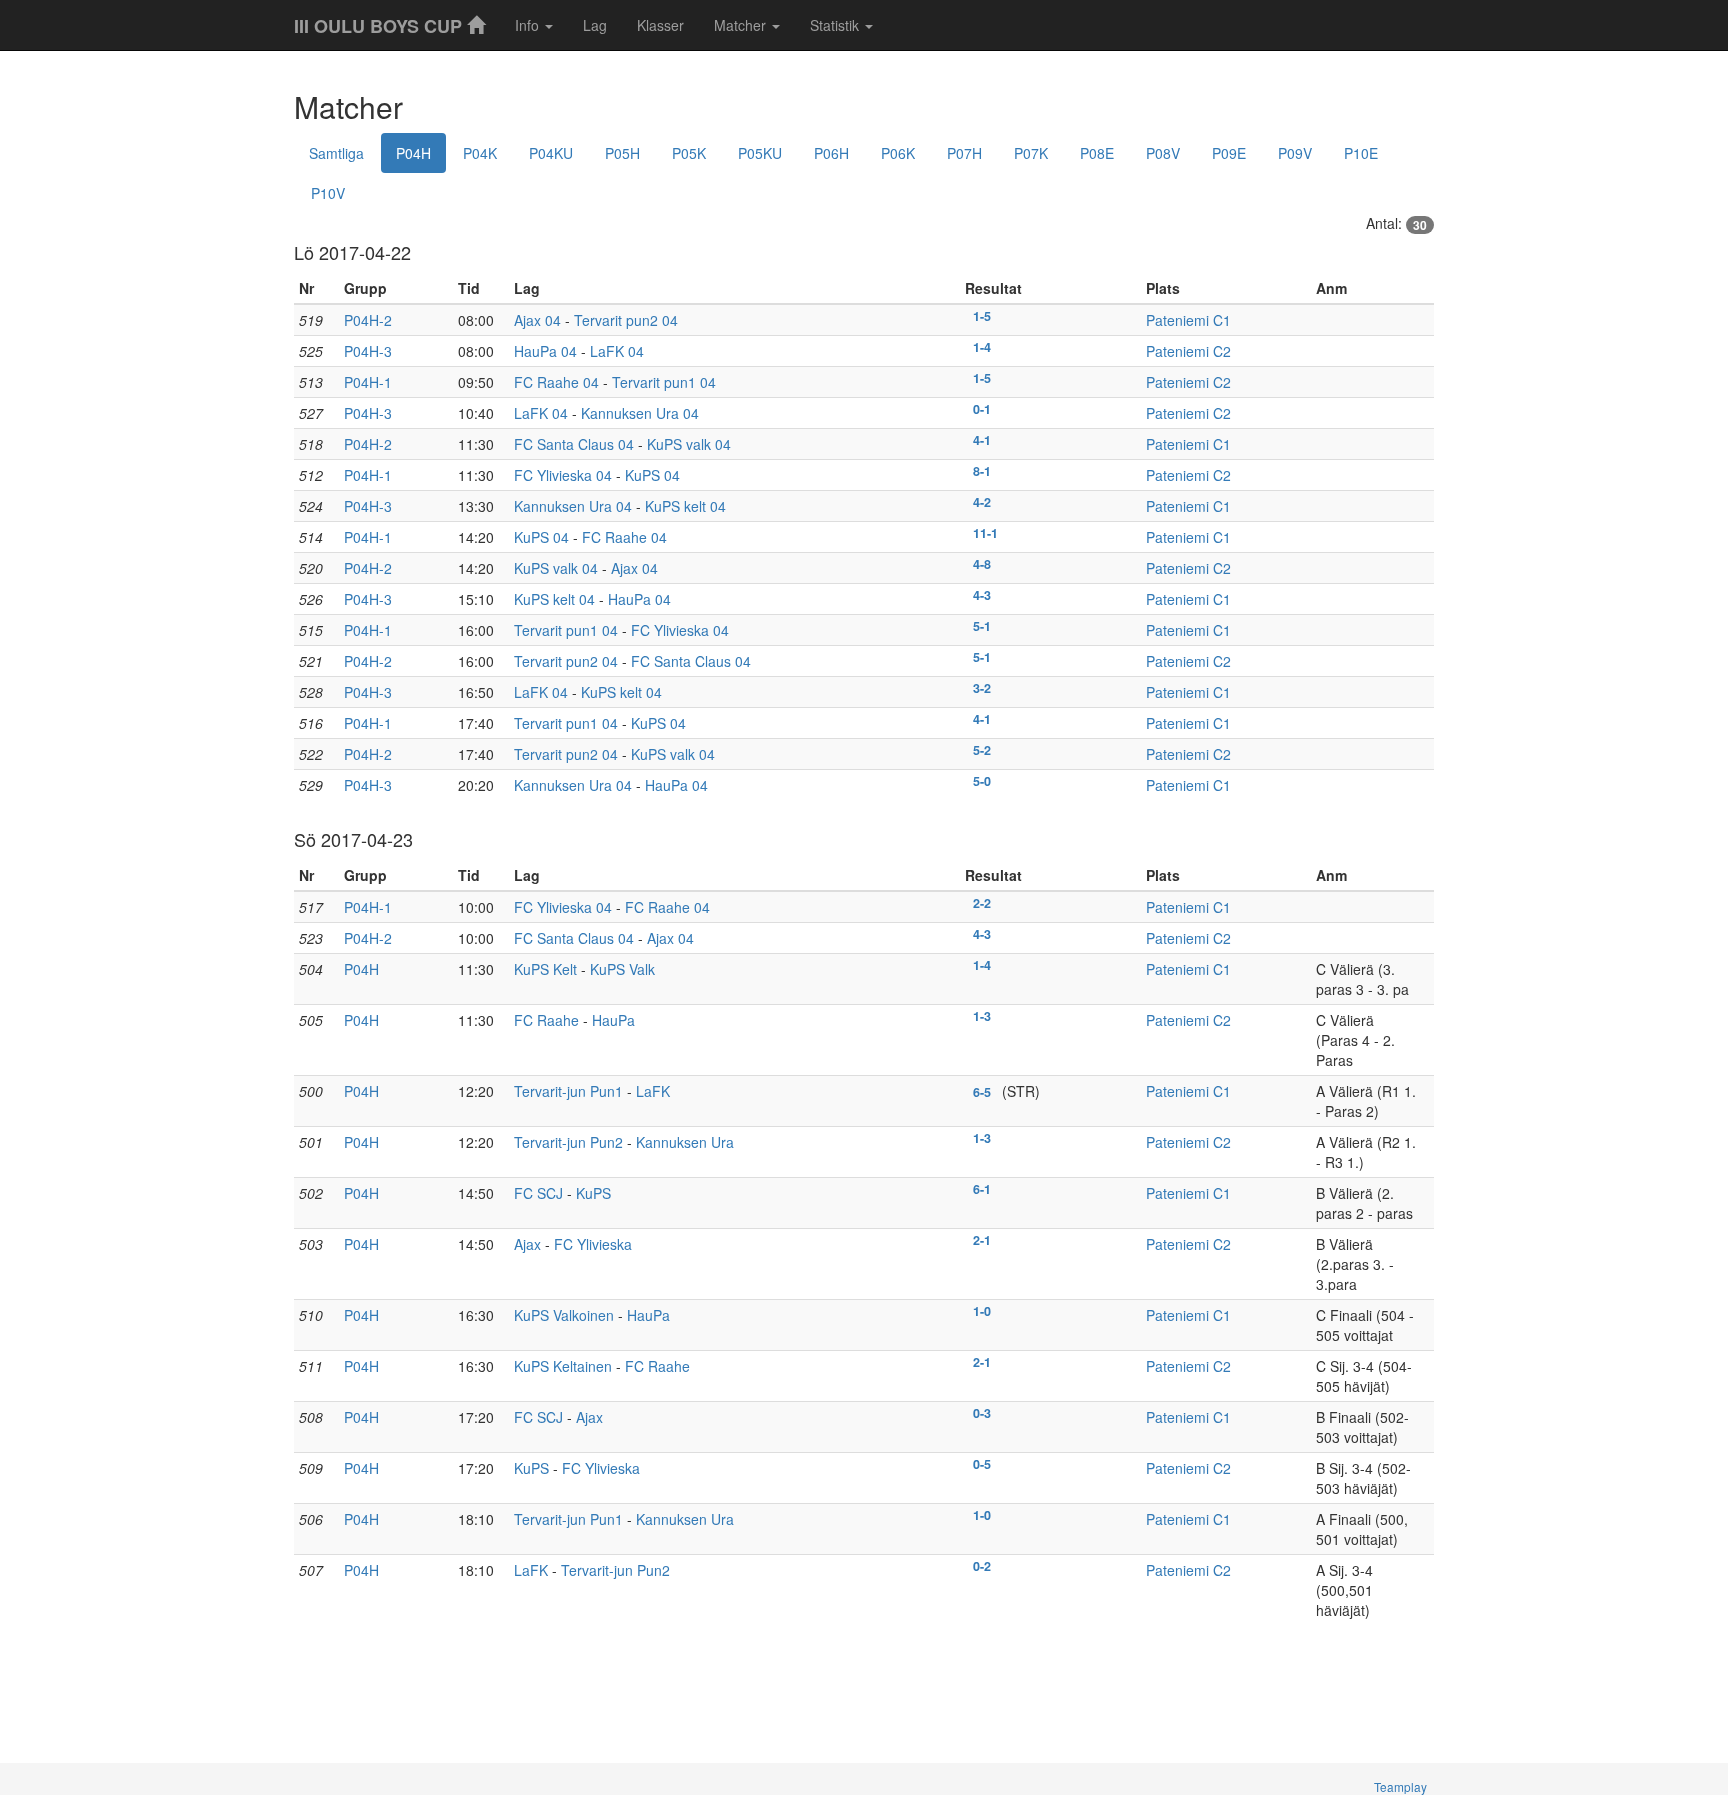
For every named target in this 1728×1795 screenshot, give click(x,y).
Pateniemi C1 (1188, 320)
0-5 (982, 1464)
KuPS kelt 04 (685, 506)
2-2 (982, 903)
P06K (898, 153)
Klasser (660, 25)
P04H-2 (368, 320)
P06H (831, 153)
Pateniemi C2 (1188, 351)
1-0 (982, 1311)
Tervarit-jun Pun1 (568, 1091)
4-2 (982, 502)
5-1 (982, 626)
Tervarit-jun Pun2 (568, 1142)
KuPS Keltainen (563, 1366)
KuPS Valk (622, 969)
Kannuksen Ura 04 (640, 413)
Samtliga (336, 153)
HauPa (613, 1020)
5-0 (982, 781)
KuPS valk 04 (689, 444)
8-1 (982, 471)
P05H (622, 153)
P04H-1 (368, 382)
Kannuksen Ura (685, 1142)
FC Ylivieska (593, 1244)
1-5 (982, 316)
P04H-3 (368, 351)
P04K (480, 153)
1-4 (982, 347)
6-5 (982, 1092)
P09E (1229, 153)
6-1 (982, 1189)
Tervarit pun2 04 (626, 320)
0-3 (982, 1413)
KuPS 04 (652, 475)
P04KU (551, 153)
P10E (1361, 153)
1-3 (982, 1016)
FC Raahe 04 (556, 382)
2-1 (982, 1240)
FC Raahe (546, 1020)
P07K (1031, 153)
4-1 (982, 440)
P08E (1097, 153)
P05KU (760, 153)
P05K (689, 153)
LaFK (653, 1091)
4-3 (982, 595)
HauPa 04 (545, 351)
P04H (413, 153)
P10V (328, 193)
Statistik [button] (836, 25)
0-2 (982, 1566)
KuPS (593, 1193)
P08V (1163, 153)
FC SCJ (538, 1193)
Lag (595, 25)
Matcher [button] (742, 25)
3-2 (982, 688)
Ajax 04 (537, 320)
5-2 (982, 750)
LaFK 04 (617, 351)
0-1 (982, 409)
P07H (964, 153)
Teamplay (1400, 1786)
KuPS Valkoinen (564, 1315)
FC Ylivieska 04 (563, 475)
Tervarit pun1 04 (664, 382)
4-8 (982, 564)
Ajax (527, 1244)
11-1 (985, 533)
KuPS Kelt (545, 969)
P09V (1295, 153)
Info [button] (529, 25)
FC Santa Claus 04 (574, 444)
